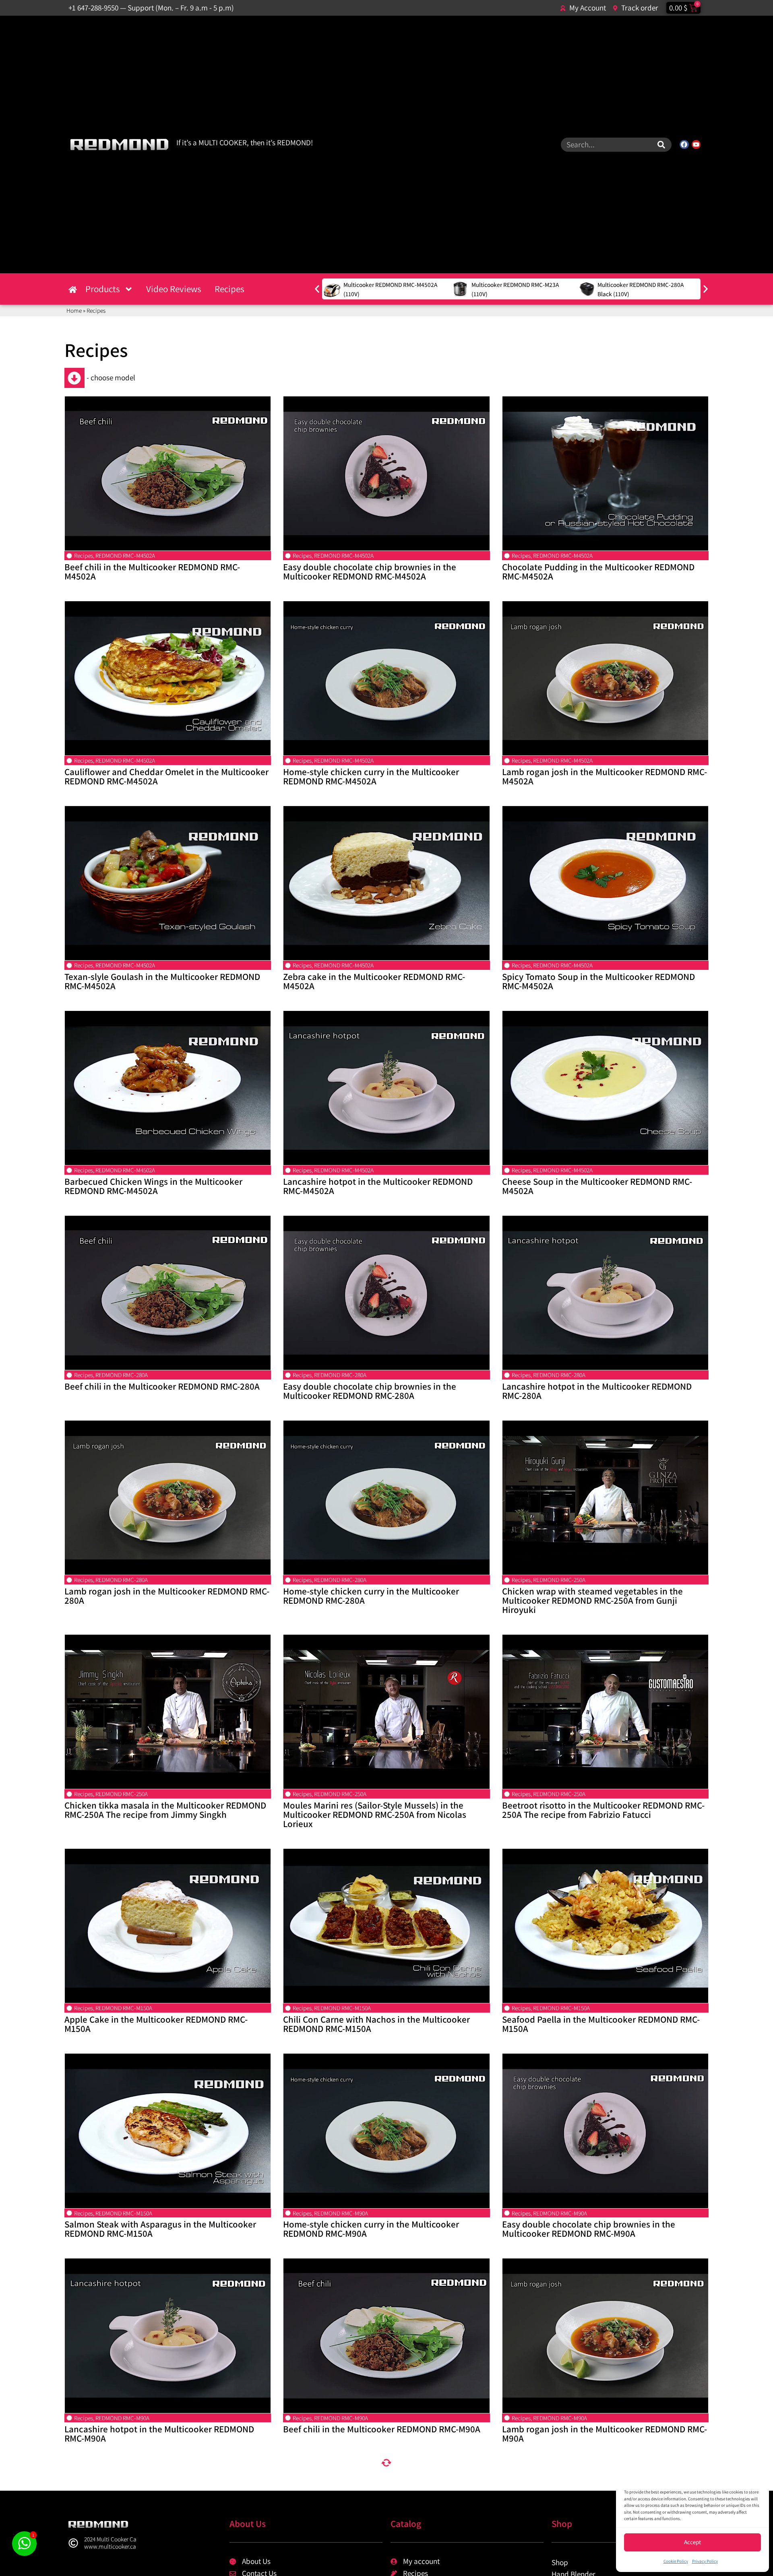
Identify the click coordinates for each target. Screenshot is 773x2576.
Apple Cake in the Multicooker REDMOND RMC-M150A (156, 2024)
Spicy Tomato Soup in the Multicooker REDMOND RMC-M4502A (598, 981)
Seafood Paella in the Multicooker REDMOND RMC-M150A (601, 2024)
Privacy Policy (705, 2561)
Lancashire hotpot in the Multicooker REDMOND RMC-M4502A (378, 1186)
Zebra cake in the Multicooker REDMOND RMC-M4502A (374, 981)
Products (103, 289)
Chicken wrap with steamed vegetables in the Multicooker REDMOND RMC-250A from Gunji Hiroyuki (592, 1600)
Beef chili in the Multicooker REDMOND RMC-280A (162, 1386)
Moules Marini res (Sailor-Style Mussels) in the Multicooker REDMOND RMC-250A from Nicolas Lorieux (375, 1814)
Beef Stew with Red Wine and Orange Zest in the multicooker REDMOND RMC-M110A (597, 2551)
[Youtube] (696, 144)
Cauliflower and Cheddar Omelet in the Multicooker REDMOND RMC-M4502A (166, 776)
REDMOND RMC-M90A (341, 2213)
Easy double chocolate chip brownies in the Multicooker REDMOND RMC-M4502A (370, 571)
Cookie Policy (676, 2561)
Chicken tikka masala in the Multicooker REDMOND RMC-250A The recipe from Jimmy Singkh (165, 1810)
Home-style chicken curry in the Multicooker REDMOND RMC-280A (371, 1596)
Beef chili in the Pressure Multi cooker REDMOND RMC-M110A (379, 2551)
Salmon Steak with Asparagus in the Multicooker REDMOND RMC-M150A (160, 2229)
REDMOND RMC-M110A (124, 2477)
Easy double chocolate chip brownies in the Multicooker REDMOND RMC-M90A (589, 2229)
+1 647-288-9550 (93, 8)
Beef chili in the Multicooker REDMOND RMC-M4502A (152, 571)
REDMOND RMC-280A (122, 1375)
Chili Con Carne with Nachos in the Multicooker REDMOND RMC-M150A (376, 2024)
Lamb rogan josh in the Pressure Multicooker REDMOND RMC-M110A (591, 2493)
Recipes (229, 289)
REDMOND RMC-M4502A (125, 555)
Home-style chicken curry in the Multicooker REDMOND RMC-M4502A (371, 776)
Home (74, 310)
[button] (317, 289)
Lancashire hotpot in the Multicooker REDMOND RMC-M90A (159, 2434)
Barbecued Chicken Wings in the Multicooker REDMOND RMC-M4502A (153, 1186)
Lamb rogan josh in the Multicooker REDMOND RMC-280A (167, 1596)
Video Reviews (174, 289)
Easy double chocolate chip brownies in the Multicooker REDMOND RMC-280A (370, 1391)
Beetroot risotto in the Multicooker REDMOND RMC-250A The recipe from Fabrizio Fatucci (603, 1810)
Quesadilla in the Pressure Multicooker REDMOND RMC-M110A (381, 2493)
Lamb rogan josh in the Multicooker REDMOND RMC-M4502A (605, 776)
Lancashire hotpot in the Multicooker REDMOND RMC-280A (597, 1391)
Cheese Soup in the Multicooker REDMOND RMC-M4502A (597, 1186)
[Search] (661, 145)
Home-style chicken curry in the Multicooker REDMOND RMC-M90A (371, 2229)
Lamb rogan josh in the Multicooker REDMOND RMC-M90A (605, 2434)
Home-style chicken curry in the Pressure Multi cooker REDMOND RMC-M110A (157, 2551)
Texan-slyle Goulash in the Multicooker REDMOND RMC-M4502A (162, 981)
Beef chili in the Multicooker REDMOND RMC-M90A (382, 2429)
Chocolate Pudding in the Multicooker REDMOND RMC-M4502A (598, 571)
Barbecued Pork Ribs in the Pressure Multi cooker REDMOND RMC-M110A (162, 2493)
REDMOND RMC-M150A (124, 2008)
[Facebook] (684, 144)
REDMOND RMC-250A (559, 1580)
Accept (692, 2542)
